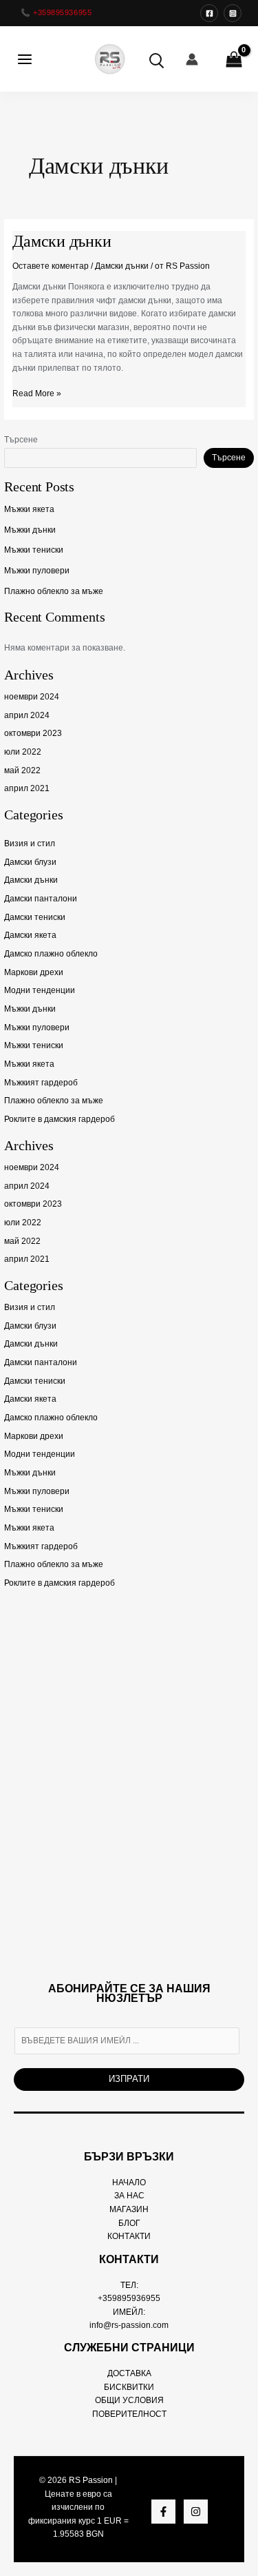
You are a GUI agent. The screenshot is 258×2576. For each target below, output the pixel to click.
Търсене (21, 440)
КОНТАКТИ (129, 2236)
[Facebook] (209, 13)
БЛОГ (129, 2223)
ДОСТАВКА (129, 2373)
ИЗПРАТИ (129, 2079)
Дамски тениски (35, 917)
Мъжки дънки (30, 530)
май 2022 (22, 770)
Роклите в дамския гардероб (60, 1119)
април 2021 (27, 788)
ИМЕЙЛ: (129, 2312)
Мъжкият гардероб (41, 1083)
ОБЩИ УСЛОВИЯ (129, 2400)
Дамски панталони (41, 899)
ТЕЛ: (129, 2285)
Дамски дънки (31, 880)
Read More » (37, 393)
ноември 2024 (32, 697)
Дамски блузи (30, 862)
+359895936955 (129, 2298)
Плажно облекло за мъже (54, 591)
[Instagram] (233, 13)
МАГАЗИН (129, 2209)
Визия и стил (30, 844)
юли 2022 (23, 752)
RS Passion (91, 2480)
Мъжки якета (29, 509)
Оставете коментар (51, 266)
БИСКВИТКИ (129, 2387)
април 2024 (27, 715)
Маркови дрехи (34, 972)
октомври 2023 (33, 733)
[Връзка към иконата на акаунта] (192, 59)
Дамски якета (30, 935)
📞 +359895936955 (56, 12)
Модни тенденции (40, 990)
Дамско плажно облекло (51, 954)
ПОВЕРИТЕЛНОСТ (129, 2414)
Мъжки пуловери (37, 571)
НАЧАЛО (129, 2183)
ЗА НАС (129, 2196)
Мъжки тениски (34, 550)
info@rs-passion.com (129, 2325)
